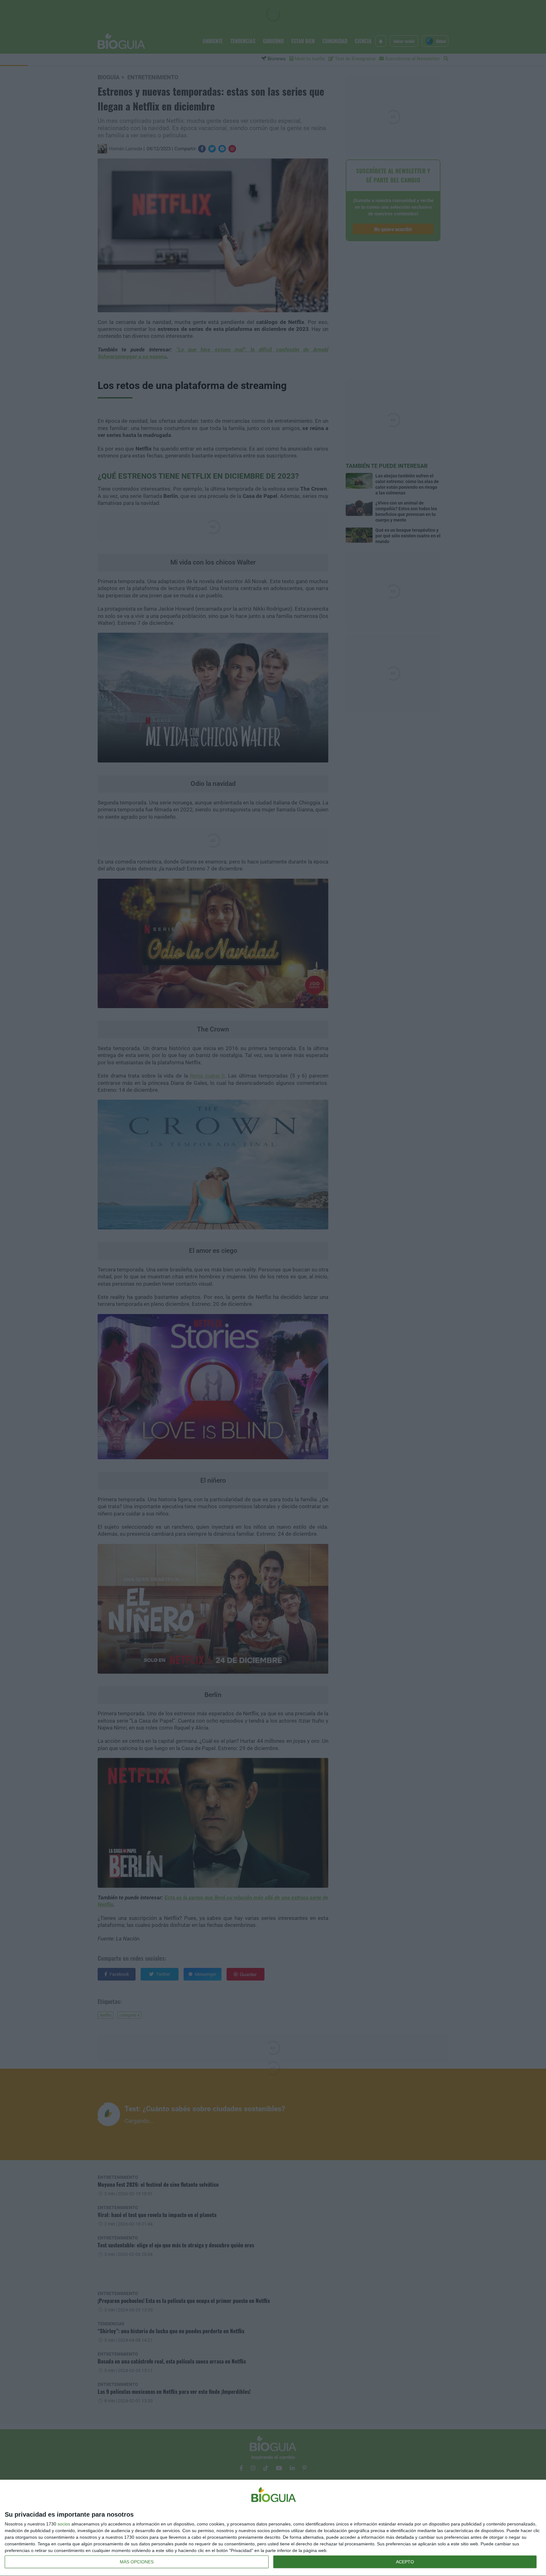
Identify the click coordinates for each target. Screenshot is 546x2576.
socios (64, 2524)
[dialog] (273, 2528)
